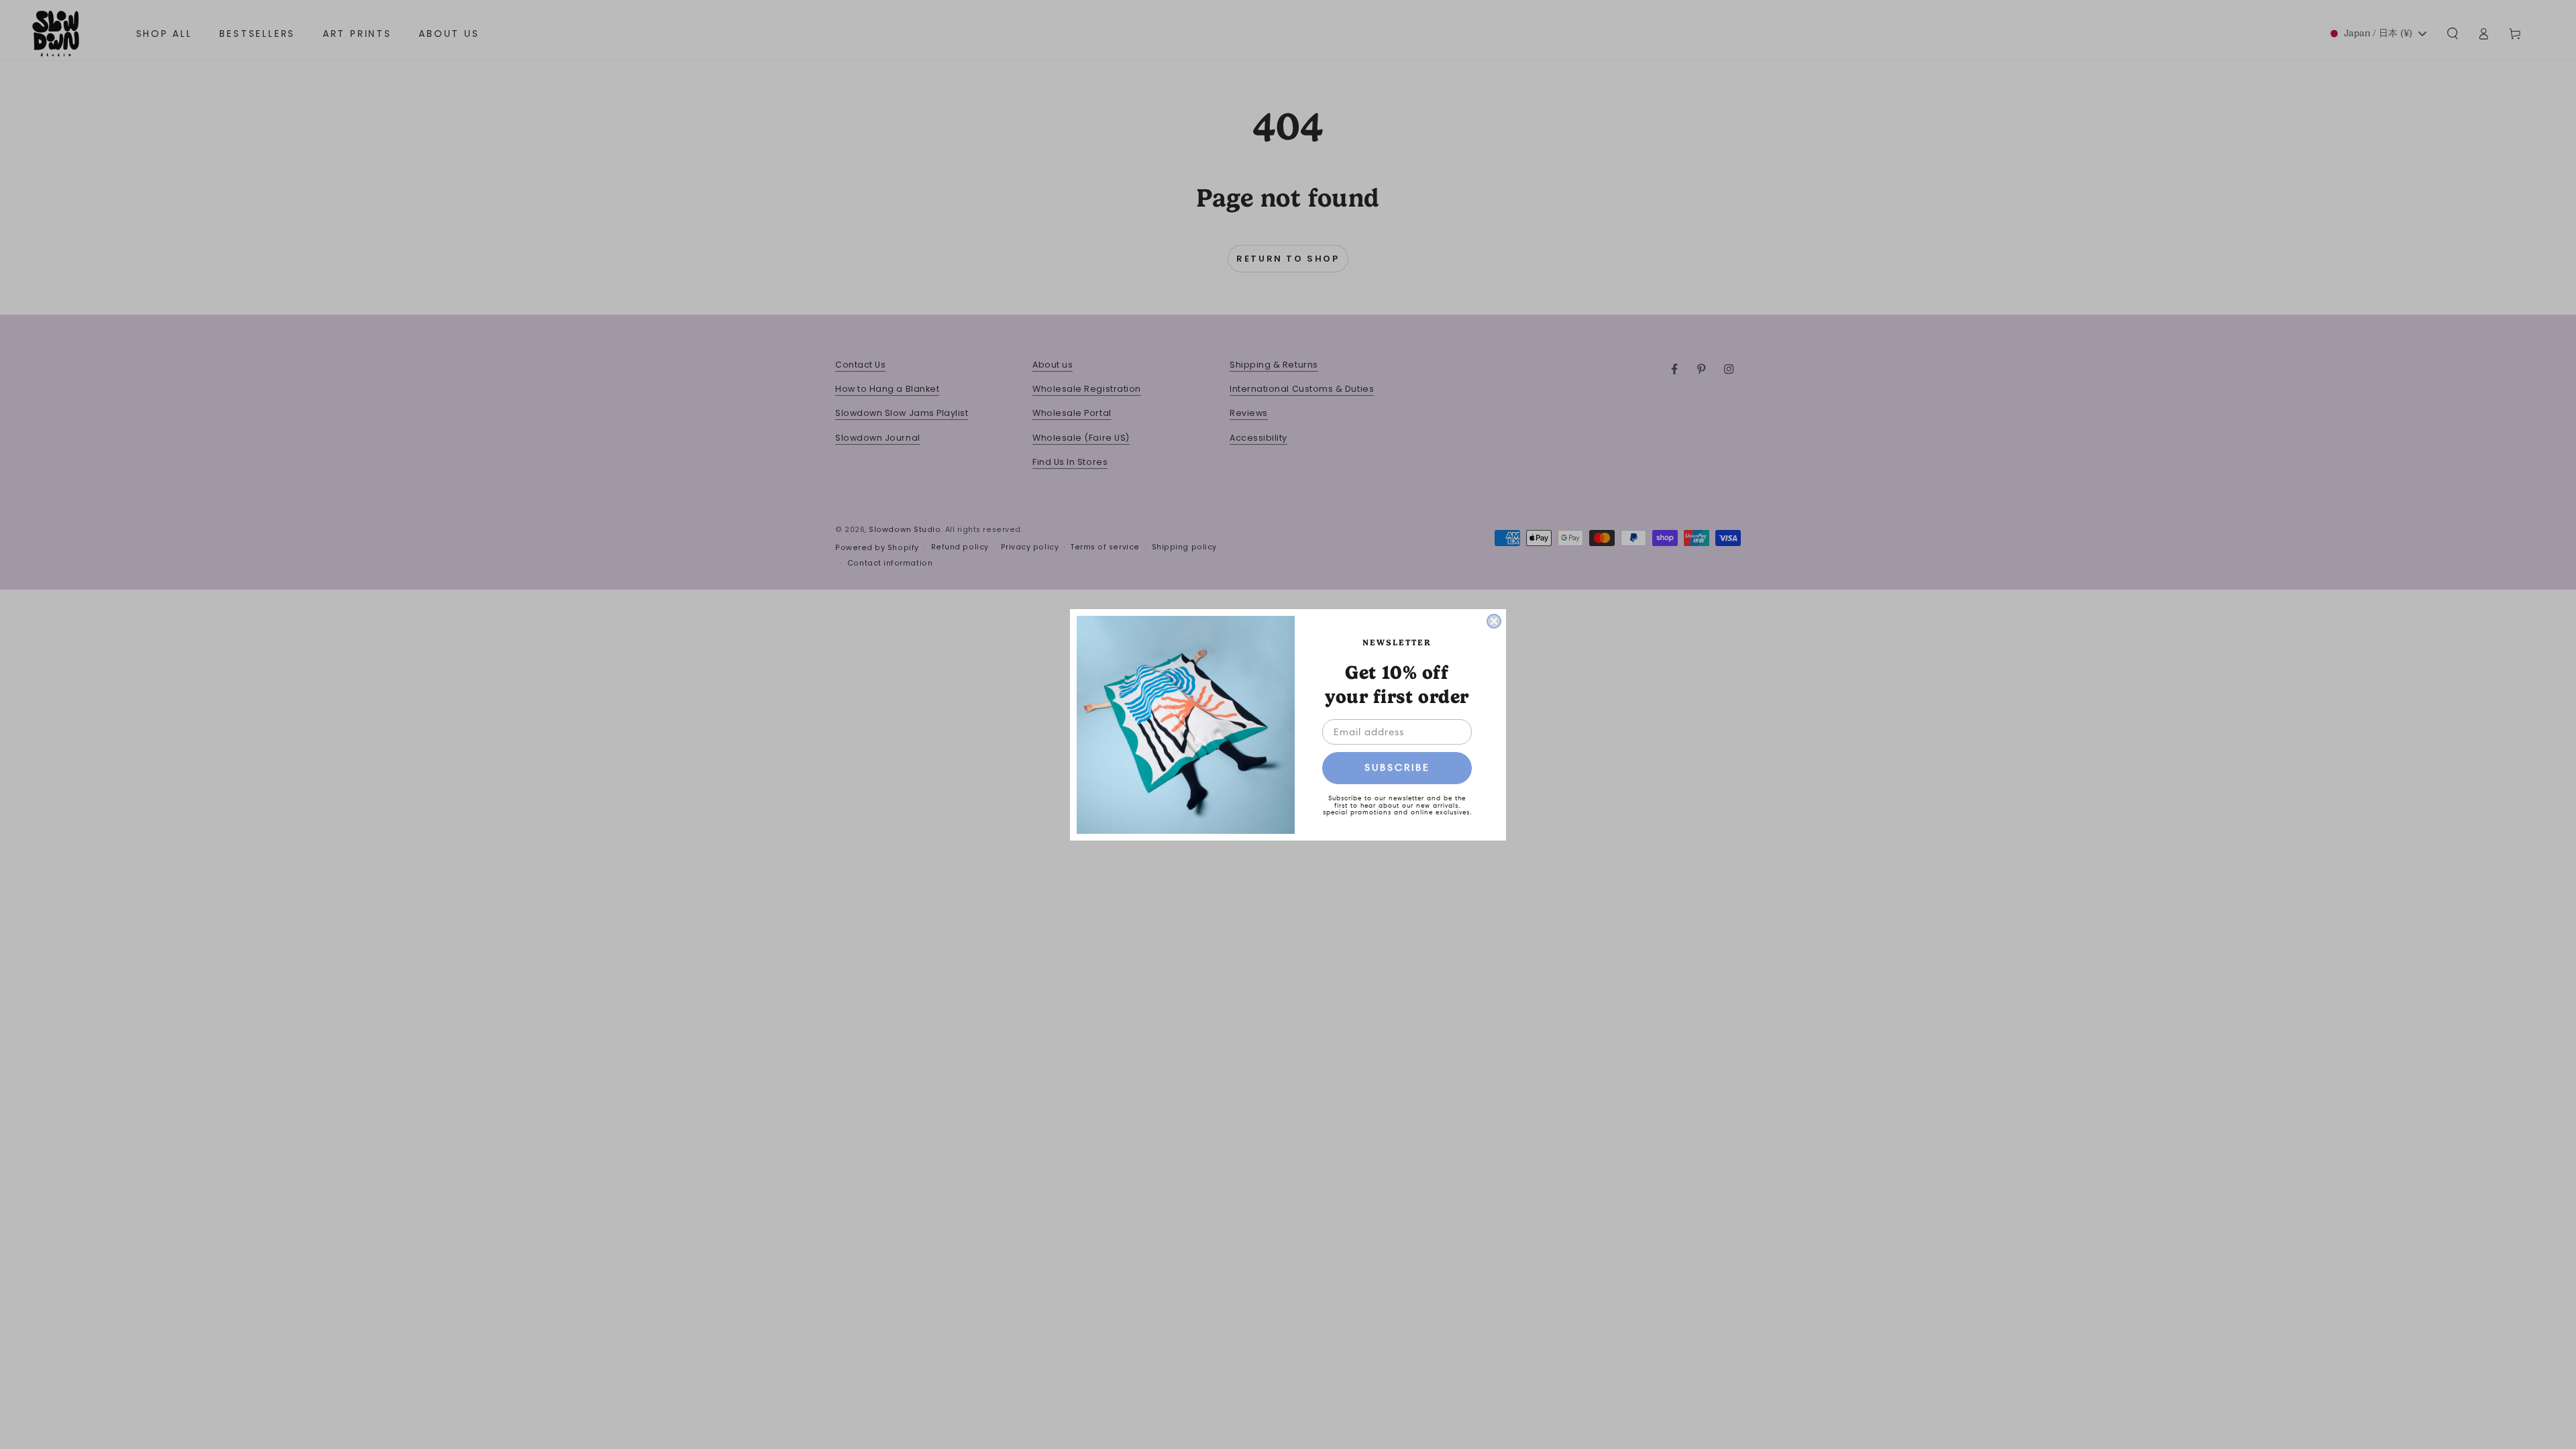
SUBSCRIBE (1397, 767)
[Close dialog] (1494, 621)
